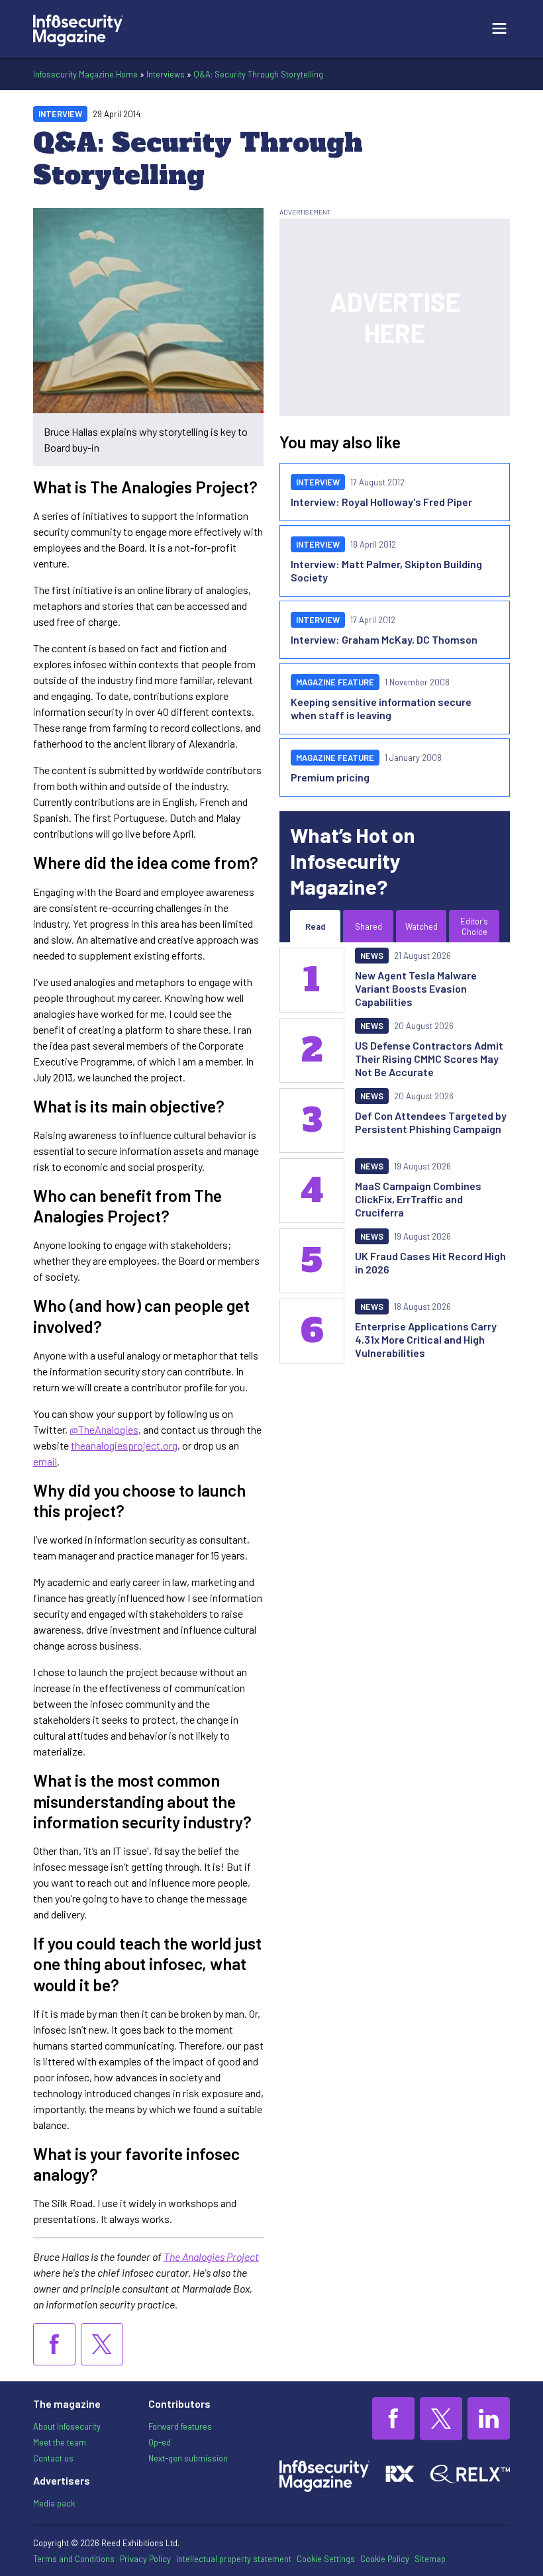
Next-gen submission (188, 2458)
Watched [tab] (421, 926)
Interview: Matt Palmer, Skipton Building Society (386, 570)
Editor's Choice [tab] (474, 926)
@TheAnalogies (104, 1429)
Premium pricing (330, 777)
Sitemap (430, 2559)
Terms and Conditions (74, 2559)
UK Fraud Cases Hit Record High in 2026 (430, 1263)
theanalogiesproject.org (124, 1445)
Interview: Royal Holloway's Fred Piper (381, 502)
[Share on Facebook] (54, 2344)
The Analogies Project (211, 2256)
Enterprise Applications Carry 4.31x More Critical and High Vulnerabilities (426, 1339)
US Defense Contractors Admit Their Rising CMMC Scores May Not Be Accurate (429, 1059)
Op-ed (160, 2442)
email (45, 1461)
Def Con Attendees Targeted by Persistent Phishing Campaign (431, 1122)
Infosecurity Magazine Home (85, 74)
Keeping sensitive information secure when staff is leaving (381, 708)
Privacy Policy (145, 2559)
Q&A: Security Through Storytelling (258, 74)
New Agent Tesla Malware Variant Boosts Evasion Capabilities (416, 988)
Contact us (53, 2458)
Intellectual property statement (234, 2559)
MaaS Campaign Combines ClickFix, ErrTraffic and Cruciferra (418, 1199)
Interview (60, 114)
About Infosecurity (67, 2426)
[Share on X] (102, 2344)
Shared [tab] (369, 926)
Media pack (54, 2503)
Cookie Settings (326, 2559)
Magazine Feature (335, 682)
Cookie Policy (385, 2559)
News (372, 956)
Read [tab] (315, 926)
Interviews (166, 74)
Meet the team (60, 2442)
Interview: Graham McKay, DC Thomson (384, 639)
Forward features (180, 2426)
